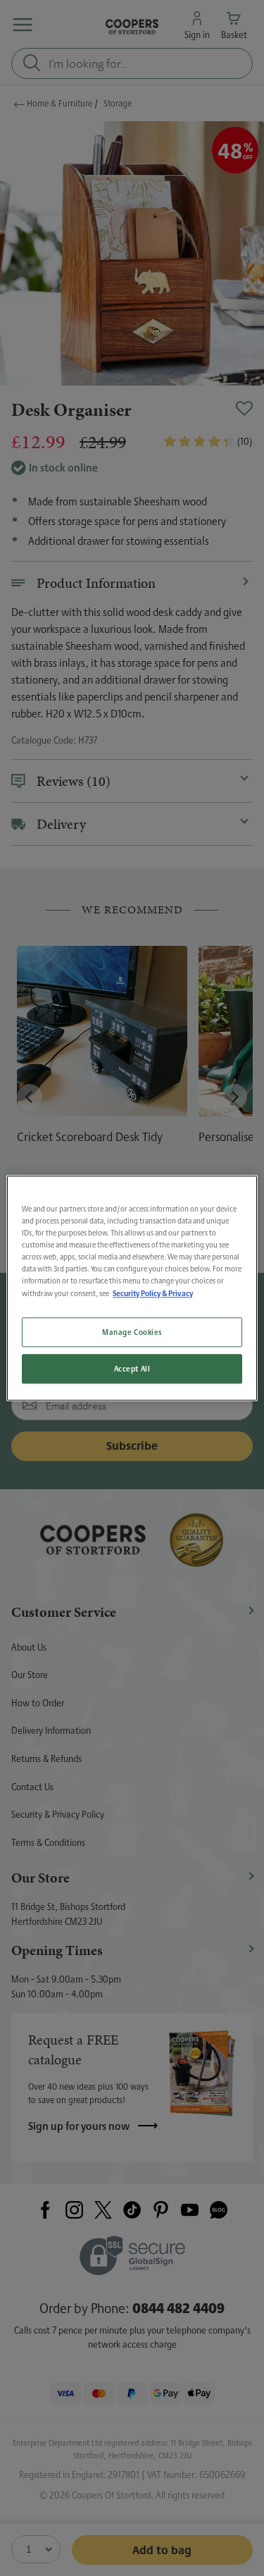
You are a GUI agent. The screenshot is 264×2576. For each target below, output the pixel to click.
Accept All (132, 1368)
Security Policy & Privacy (153, 1293)
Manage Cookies (132, 1332)
